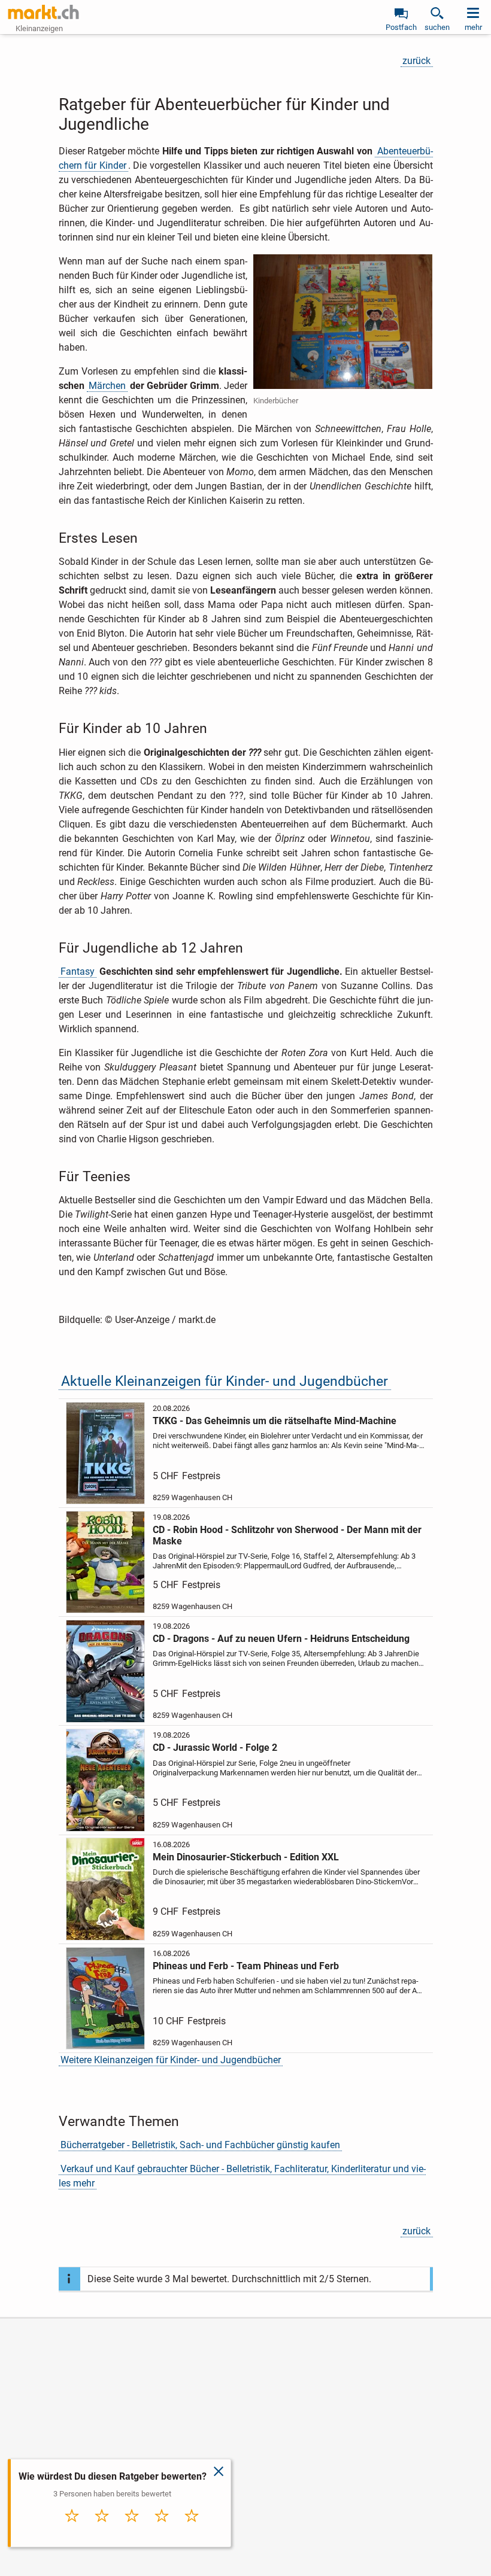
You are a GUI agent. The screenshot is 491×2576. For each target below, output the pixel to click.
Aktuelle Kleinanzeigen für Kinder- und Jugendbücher (225, 1381)
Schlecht (102, 2528)
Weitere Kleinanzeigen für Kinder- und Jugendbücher (171, 2060)
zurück (416, 61)
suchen (437, 27)
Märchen (107, 386)
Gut (162, 2528)
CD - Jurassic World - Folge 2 (215, 1748)
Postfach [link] (401, 27)
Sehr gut (192, 2528)
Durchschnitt (132, 2532)
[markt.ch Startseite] (44, 12)
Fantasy (78, 971)
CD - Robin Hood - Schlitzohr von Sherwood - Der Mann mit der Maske (287, 1535)
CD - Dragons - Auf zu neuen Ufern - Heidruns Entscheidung (281, 1639)
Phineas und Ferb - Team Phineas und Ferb (246, 1966)
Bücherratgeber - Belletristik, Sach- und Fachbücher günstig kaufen (200, 2145)
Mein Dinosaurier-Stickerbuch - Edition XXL (246, 1857)
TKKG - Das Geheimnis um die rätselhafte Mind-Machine (275, 1421)
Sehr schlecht (72, 2532)
